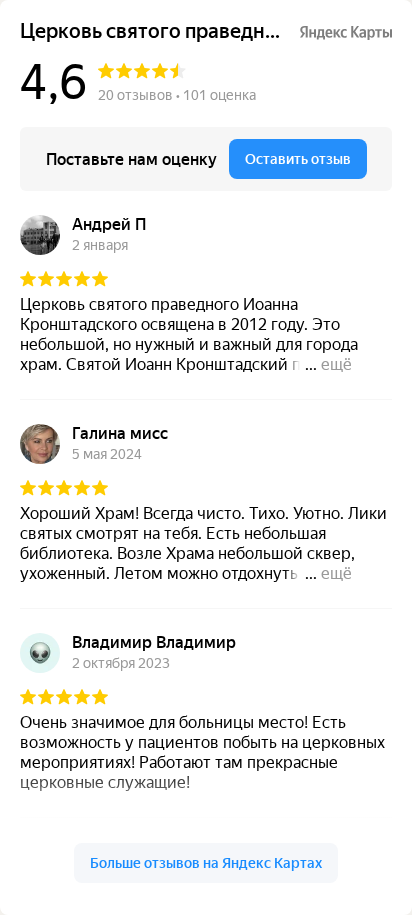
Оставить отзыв (298, 159)
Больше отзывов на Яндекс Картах (206, 863)
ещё (336, 364)
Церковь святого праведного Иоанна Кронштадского (151, 31)
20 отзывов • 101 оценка (177, 95)
